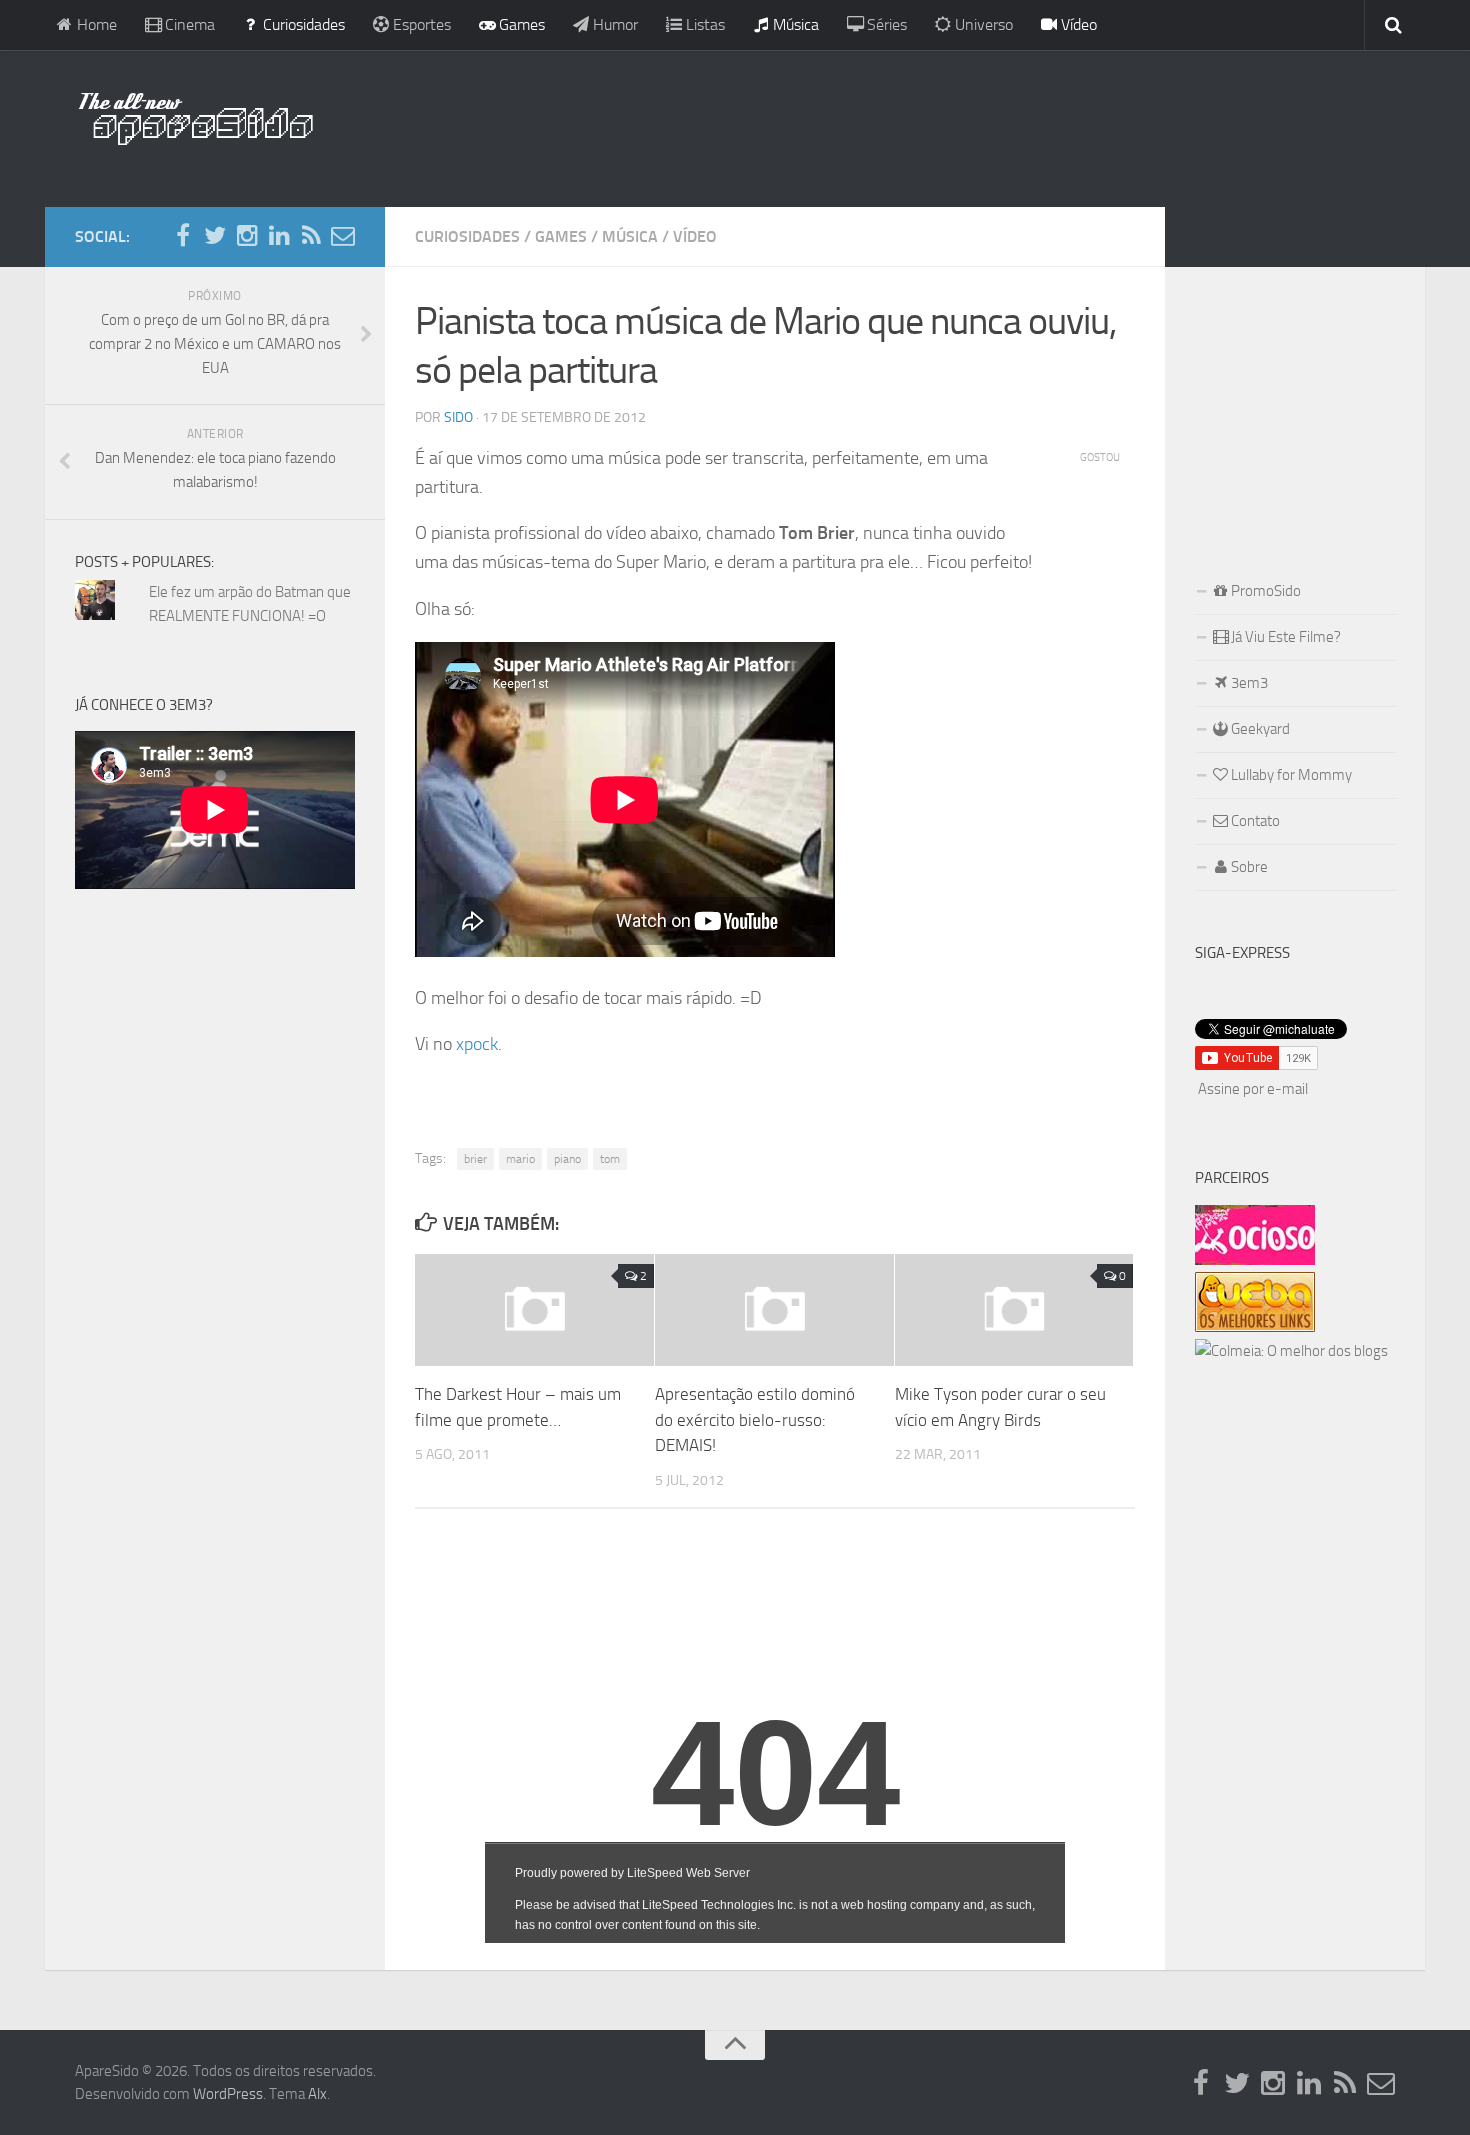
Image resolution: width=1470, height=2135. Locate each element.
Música (794, 24)
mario (520, 1159)
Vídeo (1077, 24)
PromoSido (1264, 591)
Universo (982, 24)
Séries (885, 24)
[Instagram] (247, 236)
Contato (1254, 821)
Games (520, 24)
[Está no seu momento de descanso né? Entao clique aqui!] (1255, 1260)
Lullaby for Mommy (1290, 775)
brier (475, 1159)
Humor (613, 24)
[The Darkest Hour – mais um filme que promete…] (534, 1310)
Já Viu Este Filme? (1284, 637)
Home (95, 24)
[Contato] (343, 236)
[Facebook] (183, 236)
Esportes (420, 24)
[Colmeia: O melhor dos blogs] (1291, 1351)
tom (610, 1159)
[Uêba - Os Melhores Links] (1255, 1327)
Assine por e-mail (1253, 1089)
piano (567, 1159)
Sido (458, 417)
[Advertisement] (865, 125)
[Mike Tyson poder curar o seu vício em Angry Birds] (1014, 1310)
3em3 (1248, 683)
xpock (477, 1044)
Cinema (188, 24)
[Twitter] (215, 236)
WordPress (228, 2094)
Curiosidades (302, 24)
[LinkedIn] (279, 236)
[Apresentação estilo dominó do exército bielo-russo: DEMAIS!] (774, 1310)
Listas (703, 24)
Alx (317, 2094)
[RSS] (311, 236)
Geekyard (1259, 729)
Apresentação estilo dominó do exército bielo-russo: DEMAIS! (755, 1419)
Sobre (1248, 867)
